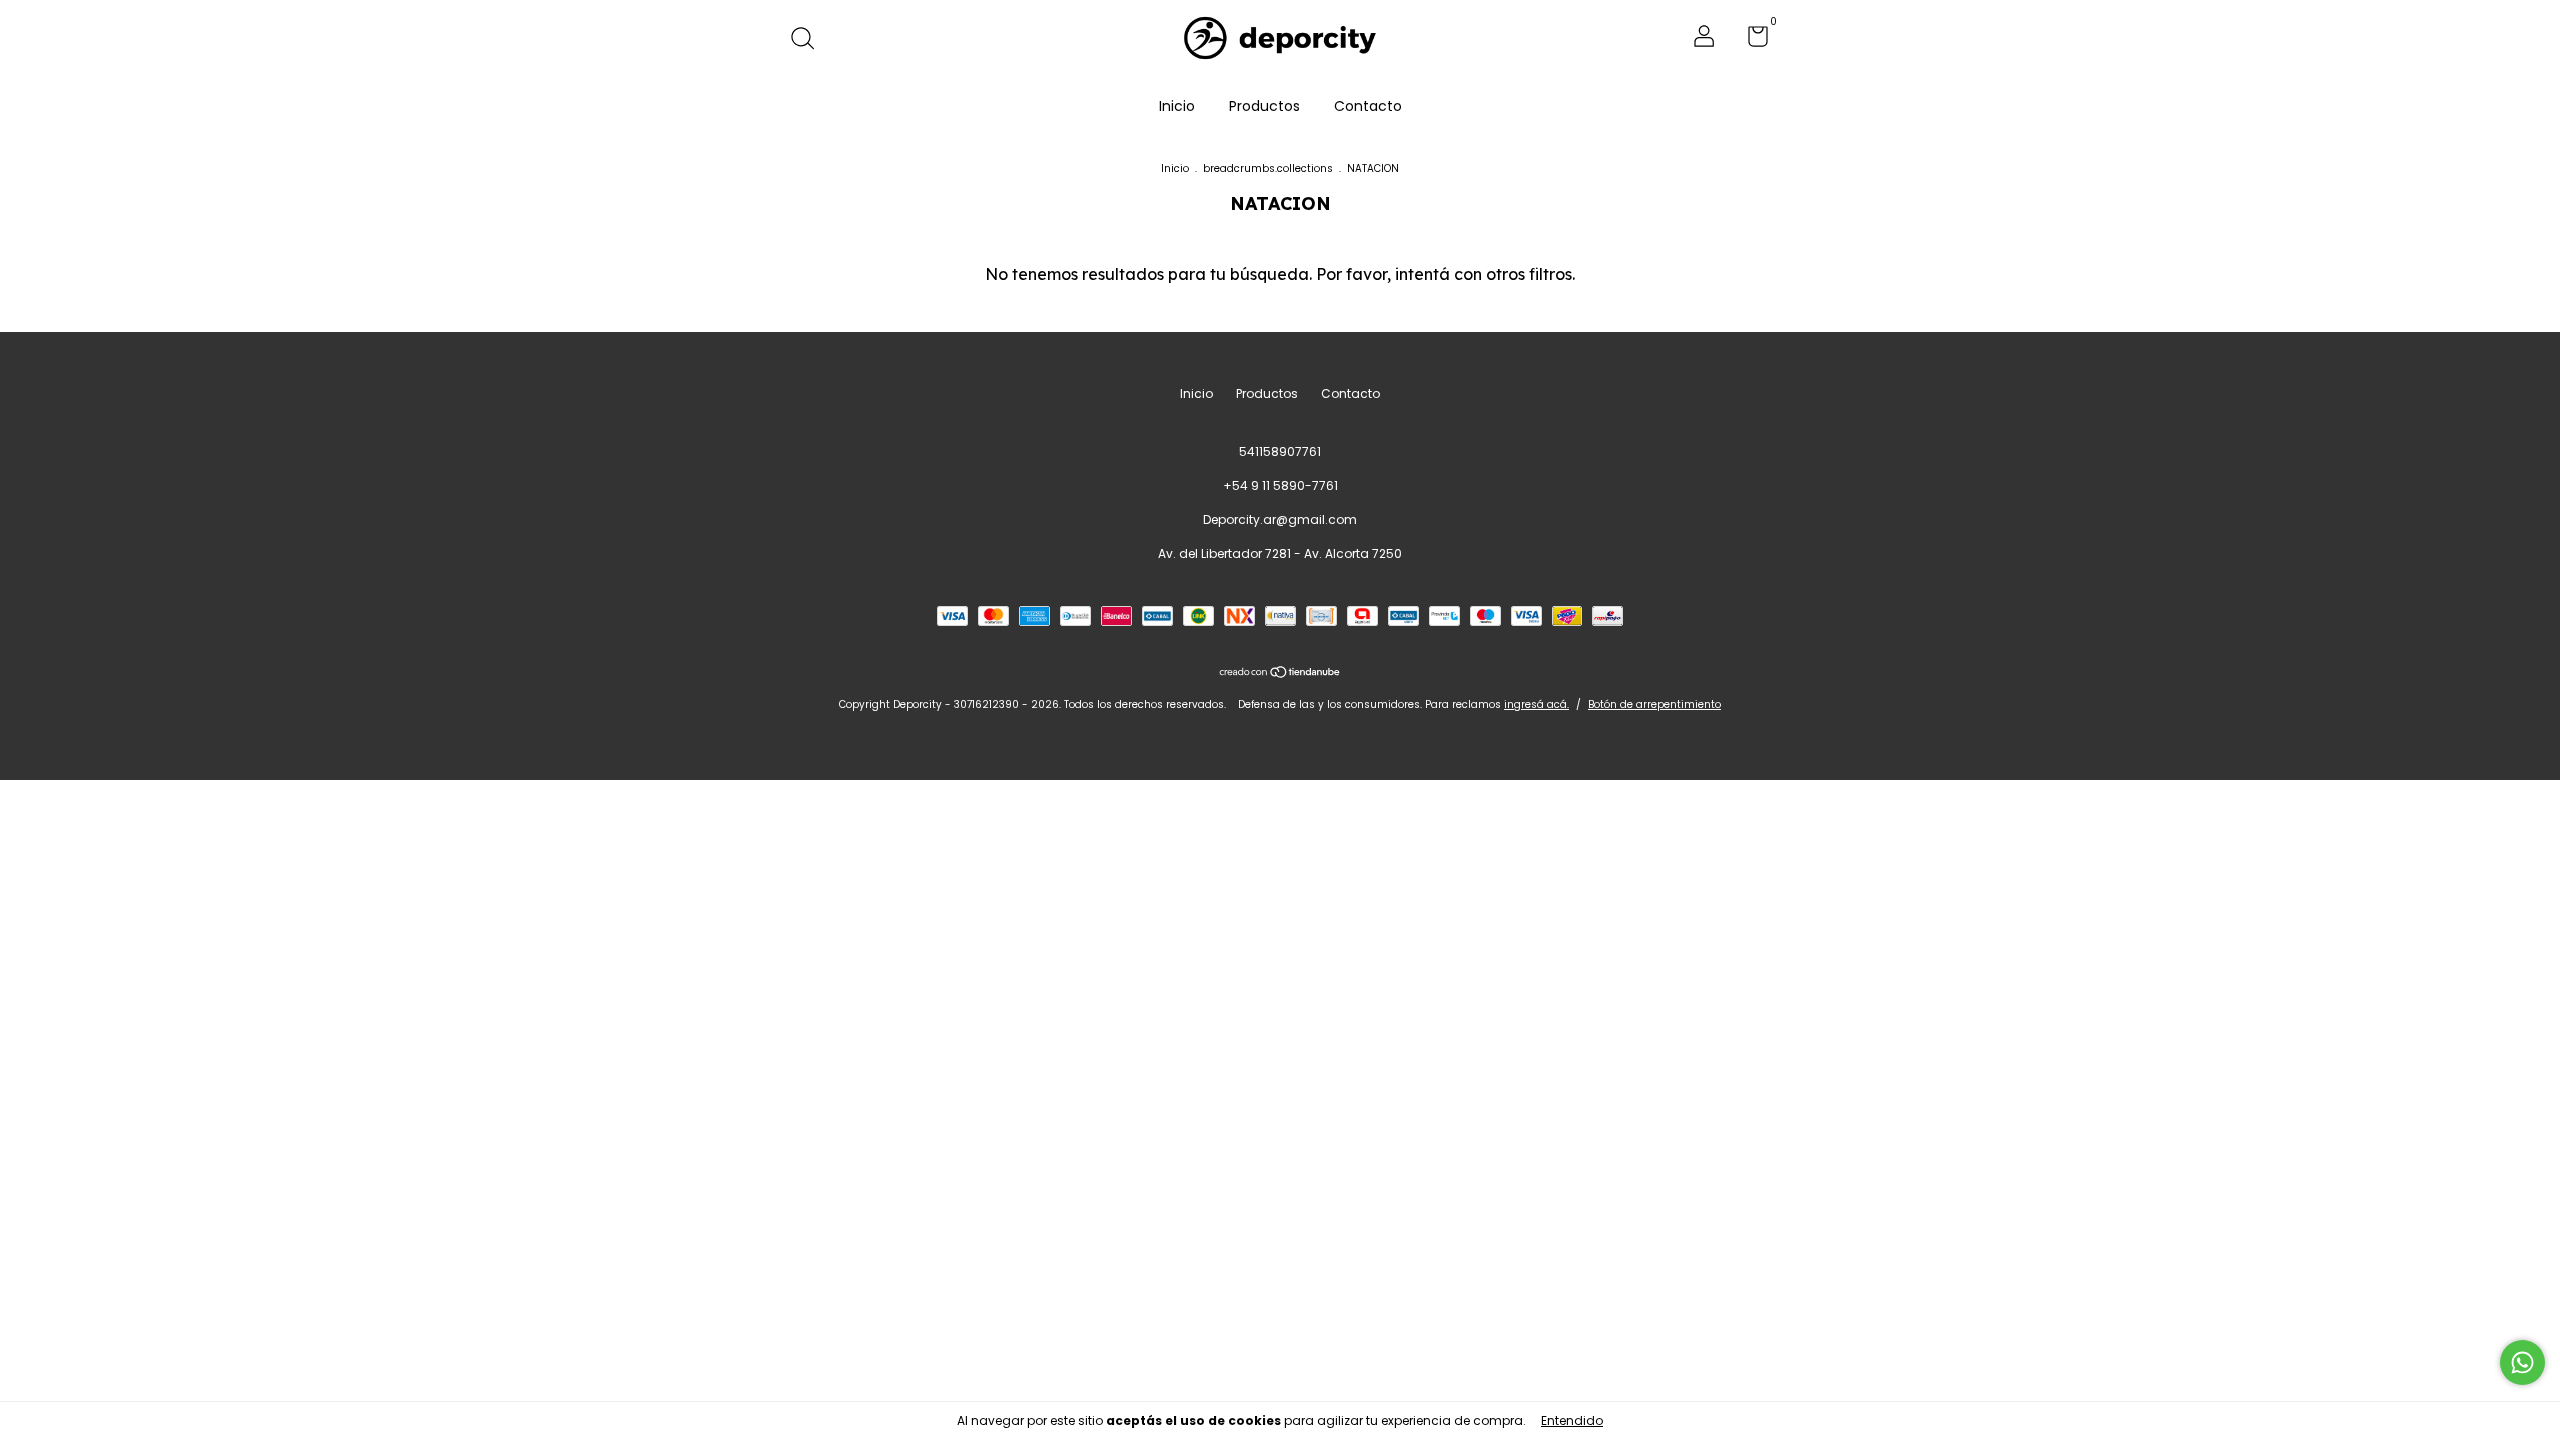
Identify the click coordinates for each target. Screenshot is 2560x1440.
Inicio (1177, 106)
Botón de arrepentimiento (1654, 704)
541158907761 (1280, 451)
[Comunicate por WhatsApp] (2522, 1362)
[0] (1750, 40)
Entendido (1572, 1420)
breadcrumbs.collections (1268, 168)
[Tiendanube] (1280, 674)
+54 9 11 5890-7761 (1280, 485)
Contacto (1368, 106)
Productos (1264, 106)
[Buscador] (809, 39)
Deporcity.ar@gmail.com (1280, 519)
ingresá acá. (1536, 704)
